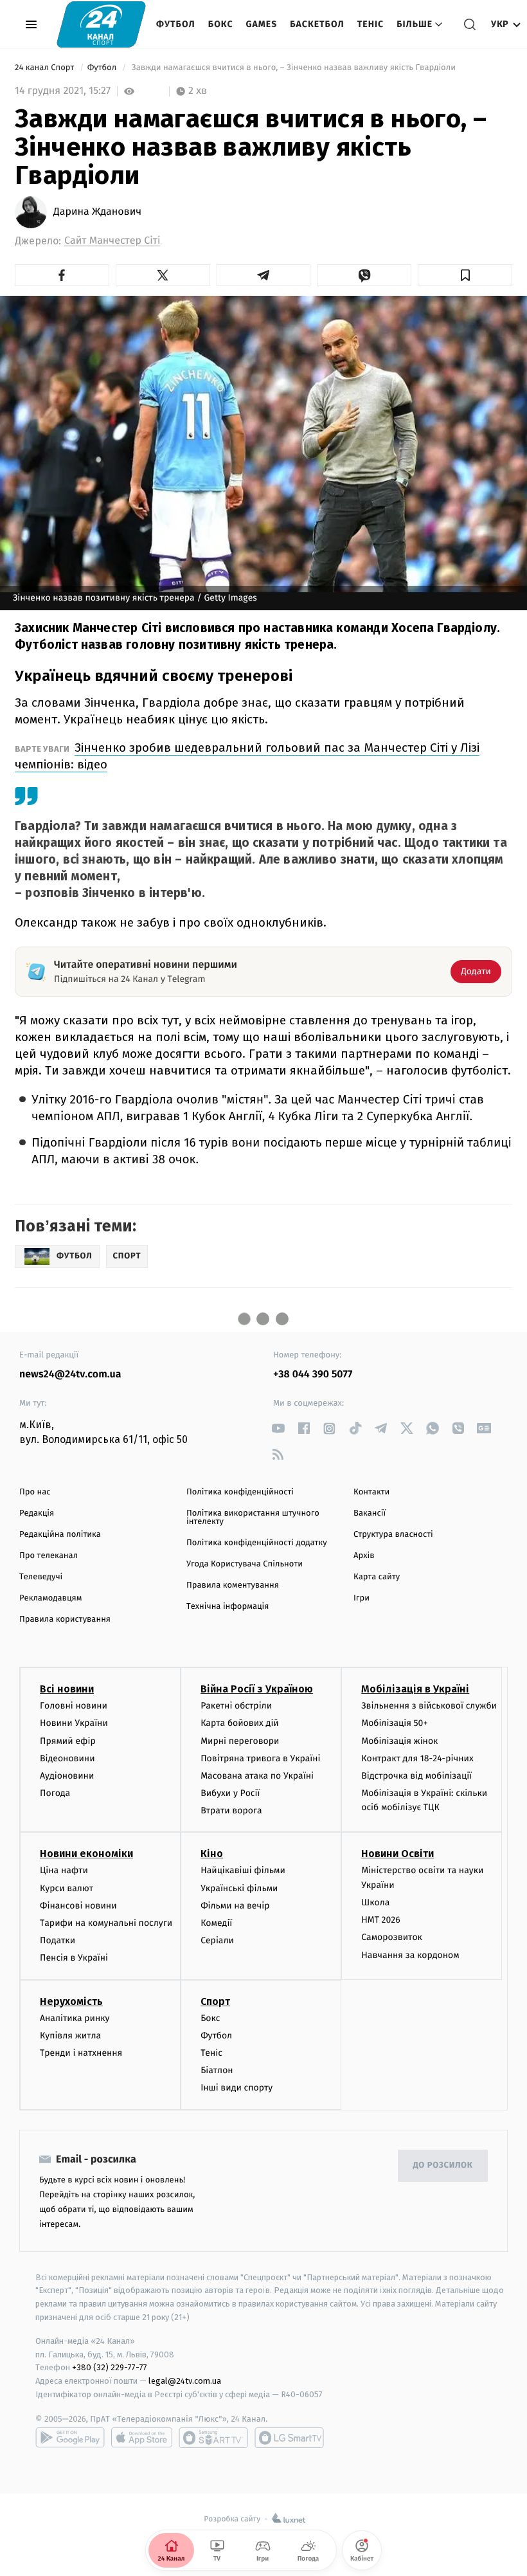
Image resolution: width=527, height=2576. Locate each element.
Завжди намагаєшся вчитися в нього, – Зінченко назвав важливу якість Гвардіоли (293, 68)
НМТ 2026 (381, 1920)
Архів (364, 1556)
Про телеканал (49, 1556)
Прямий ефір (68, 1741)
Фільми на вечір (235, 1906)
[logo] (101, 24)
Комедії (216, 1923)
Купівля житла (70, 2036)
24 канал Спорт (46, 68)
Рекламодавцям (50, 1598)
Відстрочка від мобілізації (416, 1776)
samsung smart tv (289, 2438)
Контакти (371, 1492)
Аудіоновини (67, 1776)
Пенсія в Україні (74, 1958)
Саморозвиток (392, 1937)
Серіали (217, 1940)
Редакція (37, 1513)
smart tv (213, 2438)
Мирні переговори (240, 1741)
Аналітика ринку (75, 2018)
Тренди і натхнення (81, 2053)
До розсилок (443, 2165)
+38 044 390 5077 (313, 1374)
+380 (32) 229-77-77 (110, 2367)
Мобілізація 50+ (394, 1723)
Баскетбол (317, 24)
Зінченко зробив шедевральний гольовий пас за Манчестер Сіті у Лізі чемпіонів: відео (247, 756)
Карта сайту (377, 1577)
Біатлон (217, 2070)
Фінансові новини (78, 1906)
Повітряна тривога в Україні (260, 1758)
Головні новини (74, 1706)
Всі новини (67, 1689)
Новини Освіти (397, 1854)
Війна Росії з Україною (257, 1689)
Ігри (362, 1598)
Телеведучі (41, 1577)
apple (142, 2438)
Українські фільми (239, 1888)
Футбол (176, 24)
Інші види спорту (237, 2088)
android (70, 2438)
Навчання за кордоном (410, 1955)
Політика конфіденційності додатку (257, 1543)
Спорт (215, 2001)
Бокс (221, 24)
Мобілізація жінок (399, 1741)
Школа (375, 1902)
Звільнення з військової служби (429, 1706)
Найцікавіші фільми (243, 1870)
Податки (58, 1940)
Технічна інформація (228, 1607)
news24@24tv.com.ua (70, 1374)
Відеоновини (67, 1758)
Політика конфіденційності (240, 1492)
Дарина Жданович (97, 212)
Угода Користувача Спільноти (245, 1564)
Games (262, 24)
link (278, 1429)
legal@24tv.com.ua (185, 2381)
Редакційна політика (60, 1535)
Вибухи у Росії (230, 1793)
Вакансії (370, 1513)
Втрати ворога (231, 1810)
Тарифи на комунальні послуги (106, 1923)
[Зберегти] (465, 275)
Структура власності (393, 1535)
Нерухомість (71, 2001)
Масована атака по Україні (257, 1776)
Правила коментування (233, 1585)
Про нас (35, 1492)
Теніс (371, 24)
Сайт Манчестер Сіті (112, 241)
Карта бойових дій (240, 1723)
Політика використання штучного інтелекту (253, 1518)
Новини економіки (86, 1854)
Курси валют (67, 1888)
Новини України (74, 1723)
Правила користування (65, 1619)
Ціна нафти (64, 1870)
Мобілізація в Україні (415, 1689)
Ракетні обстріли (236, 1706)
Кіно (212, 1854)
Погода (55, 1793)
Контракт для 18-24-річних (417, 1758)
